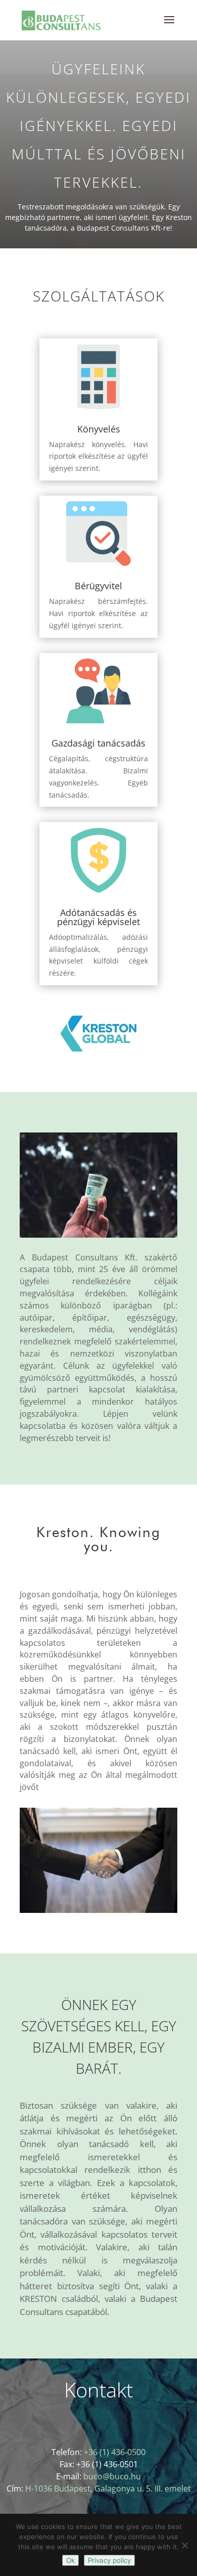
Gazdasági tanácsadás (98, 743)
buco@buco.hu (112, 2476)
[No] (184, 2545)
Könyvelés (99, 429)
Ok (70, 2560)
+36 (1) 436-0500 (115, 2452)
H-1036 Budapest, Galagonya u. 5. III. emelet (108, 2488)
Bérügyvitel (98, 586)
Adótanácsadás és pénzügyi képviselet (98, 917)
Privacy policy (109, 2560)
